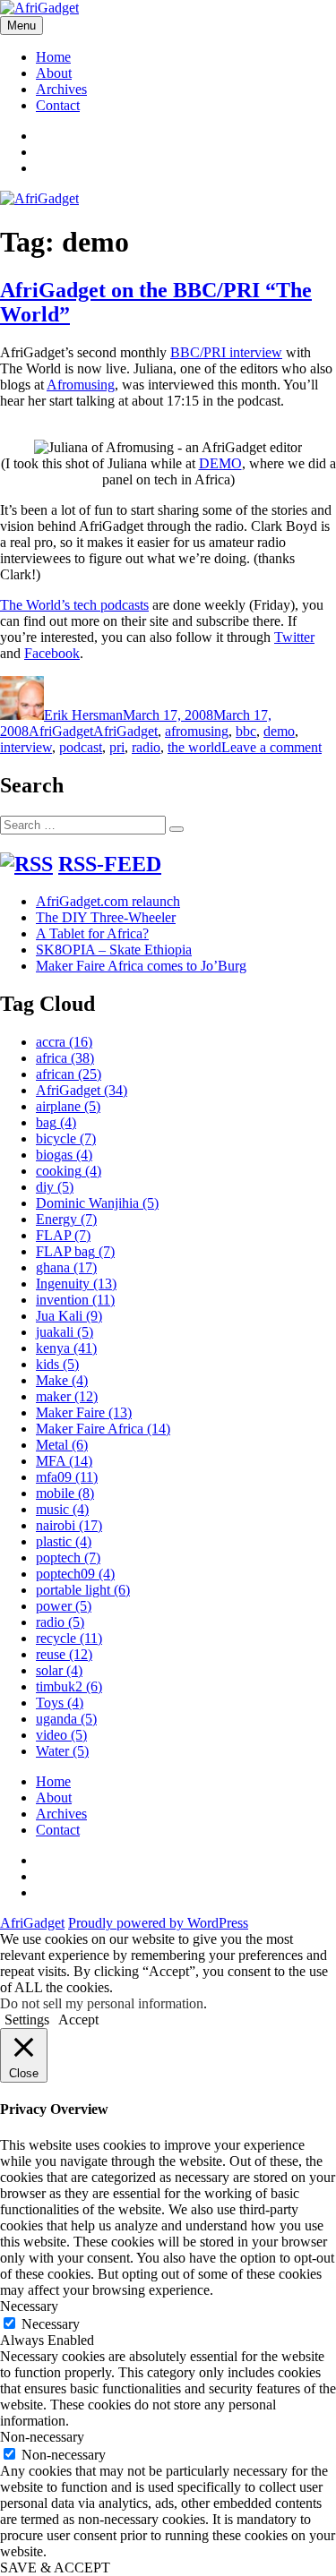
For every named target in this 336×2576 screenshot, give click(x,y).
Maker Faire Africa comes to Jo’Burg (141, 966)
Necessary (51, 2324)
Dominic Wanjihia (97, 1203)
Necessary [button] (29, 2306)
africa (65, 1058)
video (61, 1735)
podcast (81, 747)
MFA (64, 1461)
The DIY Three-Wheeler (106, 917)
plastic (64, 1541)
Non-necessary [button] (42, 2437)
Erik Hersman (83, 715)
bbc (246, 731)
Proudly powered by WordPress (158, 1923)
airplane (68, 1106)
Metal (62, 1445)
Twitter (294, 637)
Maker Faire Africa (103, 1429)
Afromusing (81, 385)
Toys (60, 1703)
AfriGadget (61, 731)
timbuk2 (69, 1686)
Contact (58, 105)
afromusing (197, 731)
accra (64, 1042)
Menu (22, 26)
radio (146, 747)
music (62, 1509)
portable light (83, 1590)
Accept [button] (78, 2020)
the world (194, 747)
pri (117, 747)
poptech (68, 1558)
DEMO (220, 463)
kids (57, 1364)
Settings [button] (27, 2020)
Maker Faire (84, 1412)
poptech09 (75, 1574)
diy (55, 1187)
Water (62, 1751)
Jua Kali (69, 1316)
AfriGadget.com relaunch (108, 901)
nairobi (69, 1525)
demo (279, 731)
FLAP (63, 1235)
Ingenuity (76, 1284)
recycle (69, 1638)
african (69, 1074)
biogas (64, 1155)
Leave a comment (271, 747)
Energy (66, 1219)
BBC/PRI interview (226, 352)
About (54, 73)
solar (59, 1670)
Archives (61, 89)
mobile (65, 1493)
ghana (66, 1267)
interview (26, 747)
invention (75, 1300)
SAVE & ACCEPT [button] (55, 2567)
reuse (64, 1654)
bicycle (66, 1138)
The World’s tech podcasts (74, 605)
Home (53, 57)
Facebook (52, 653)
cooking (69, 1171)
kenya (66, 1348)
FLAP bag (75, 1251)
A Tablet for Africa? (92, 933)
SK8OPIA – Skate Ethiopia (114, 950)
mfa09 (67, 1477)
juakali (65, 1332)
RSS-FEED (110, 864)
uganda (66, 1719)
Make (62, 1380)
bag (56, 1122)
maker (67, 1396)
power (64, 1606)
